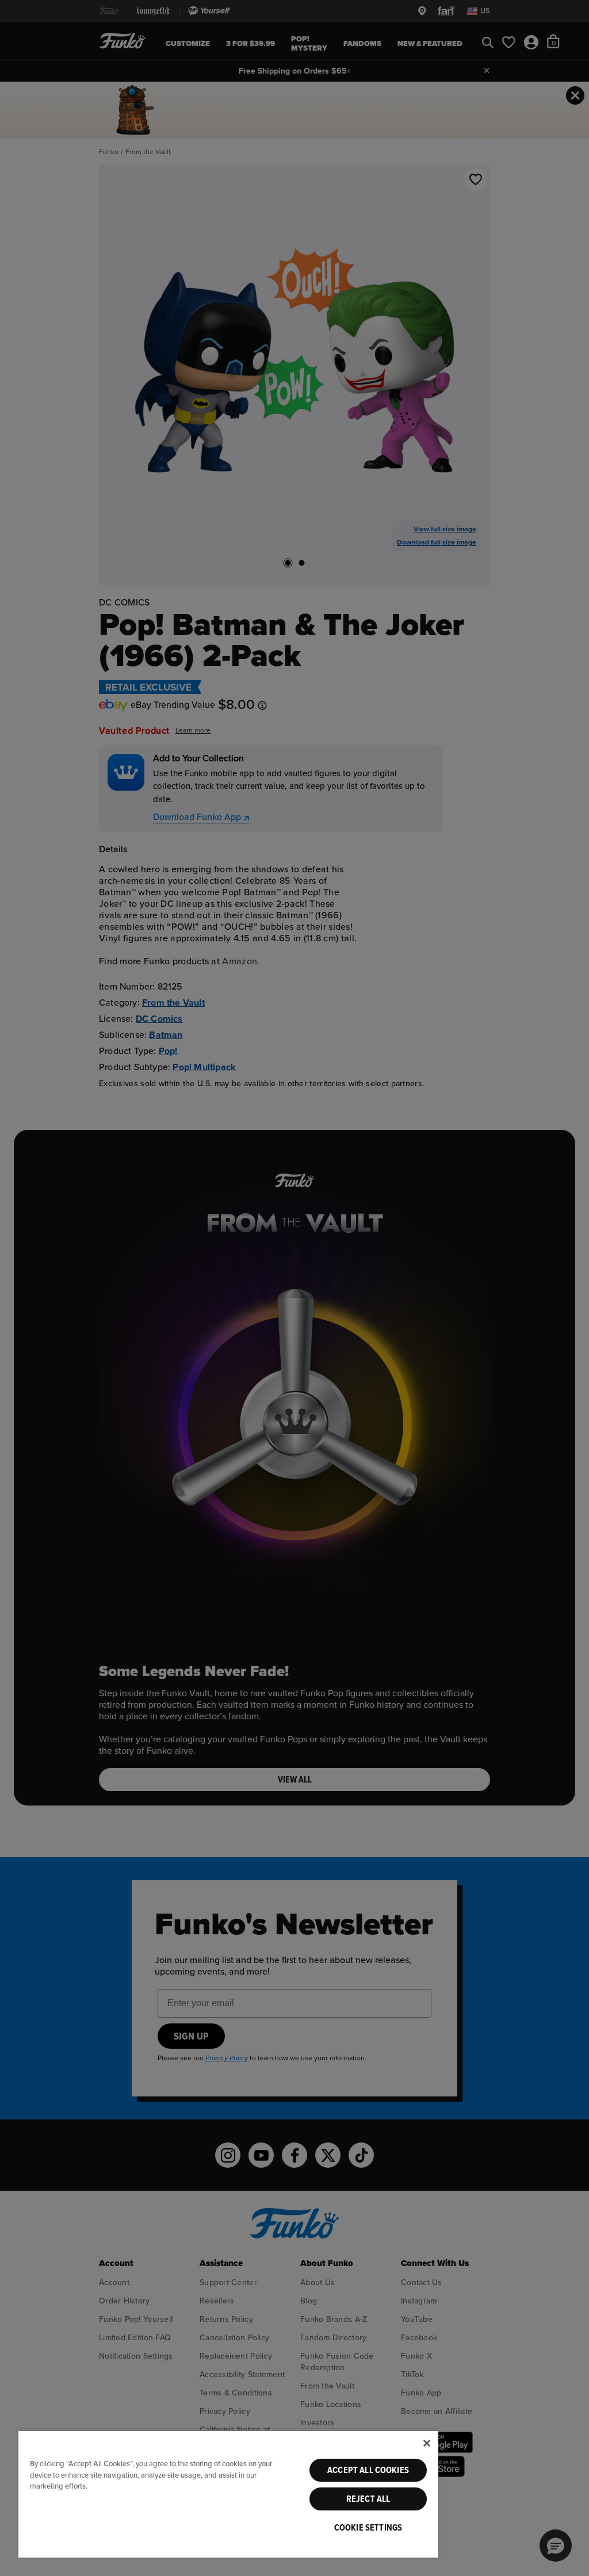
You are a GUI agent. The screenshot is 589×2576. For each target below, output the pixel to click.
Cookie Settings (368, 2528)
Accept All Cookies (368, 2470)
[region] (228, 2493)
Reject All (368, 2499)
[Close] (427, 2443)
